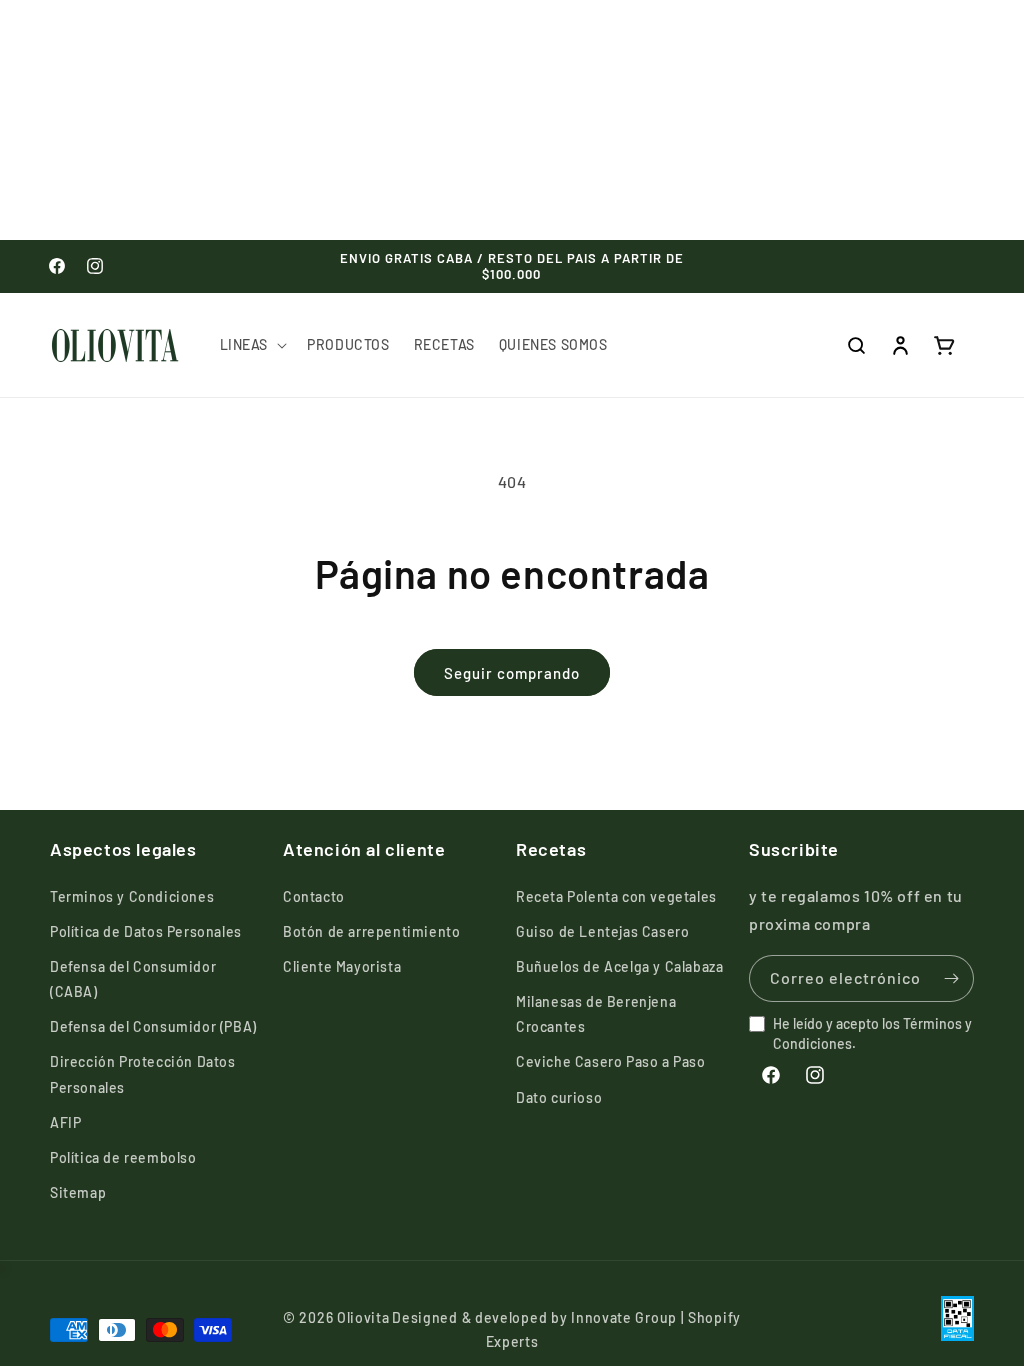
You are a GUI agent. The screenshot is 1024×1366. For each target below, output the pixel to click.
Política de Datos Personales (146, 931)
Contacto (314, 896)
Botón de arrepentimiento (371, 931)
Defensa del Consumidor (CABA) (133, 979)
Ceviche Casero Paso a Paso (611, 1061)
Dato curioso (559, 1097)
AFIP (65, 1122)
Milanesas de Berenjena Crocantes (596, 1014)
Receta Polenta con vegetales (616, 896)
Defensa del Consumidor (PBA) (153, 1026)
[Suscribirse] (951, 978)
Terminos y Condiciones (132, 896)
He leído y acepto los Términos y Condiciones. (872, 1033)
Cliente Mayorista (342, 966)
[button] (252, 345)
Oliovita (363, 1317)
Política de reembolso (123, 1157)
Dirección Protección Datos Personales (143, 1074)
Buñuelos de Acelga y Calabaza (619, 966)
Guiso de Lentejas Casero (602, 931)
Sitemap (78, 1192)
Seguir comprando (512, 673)
